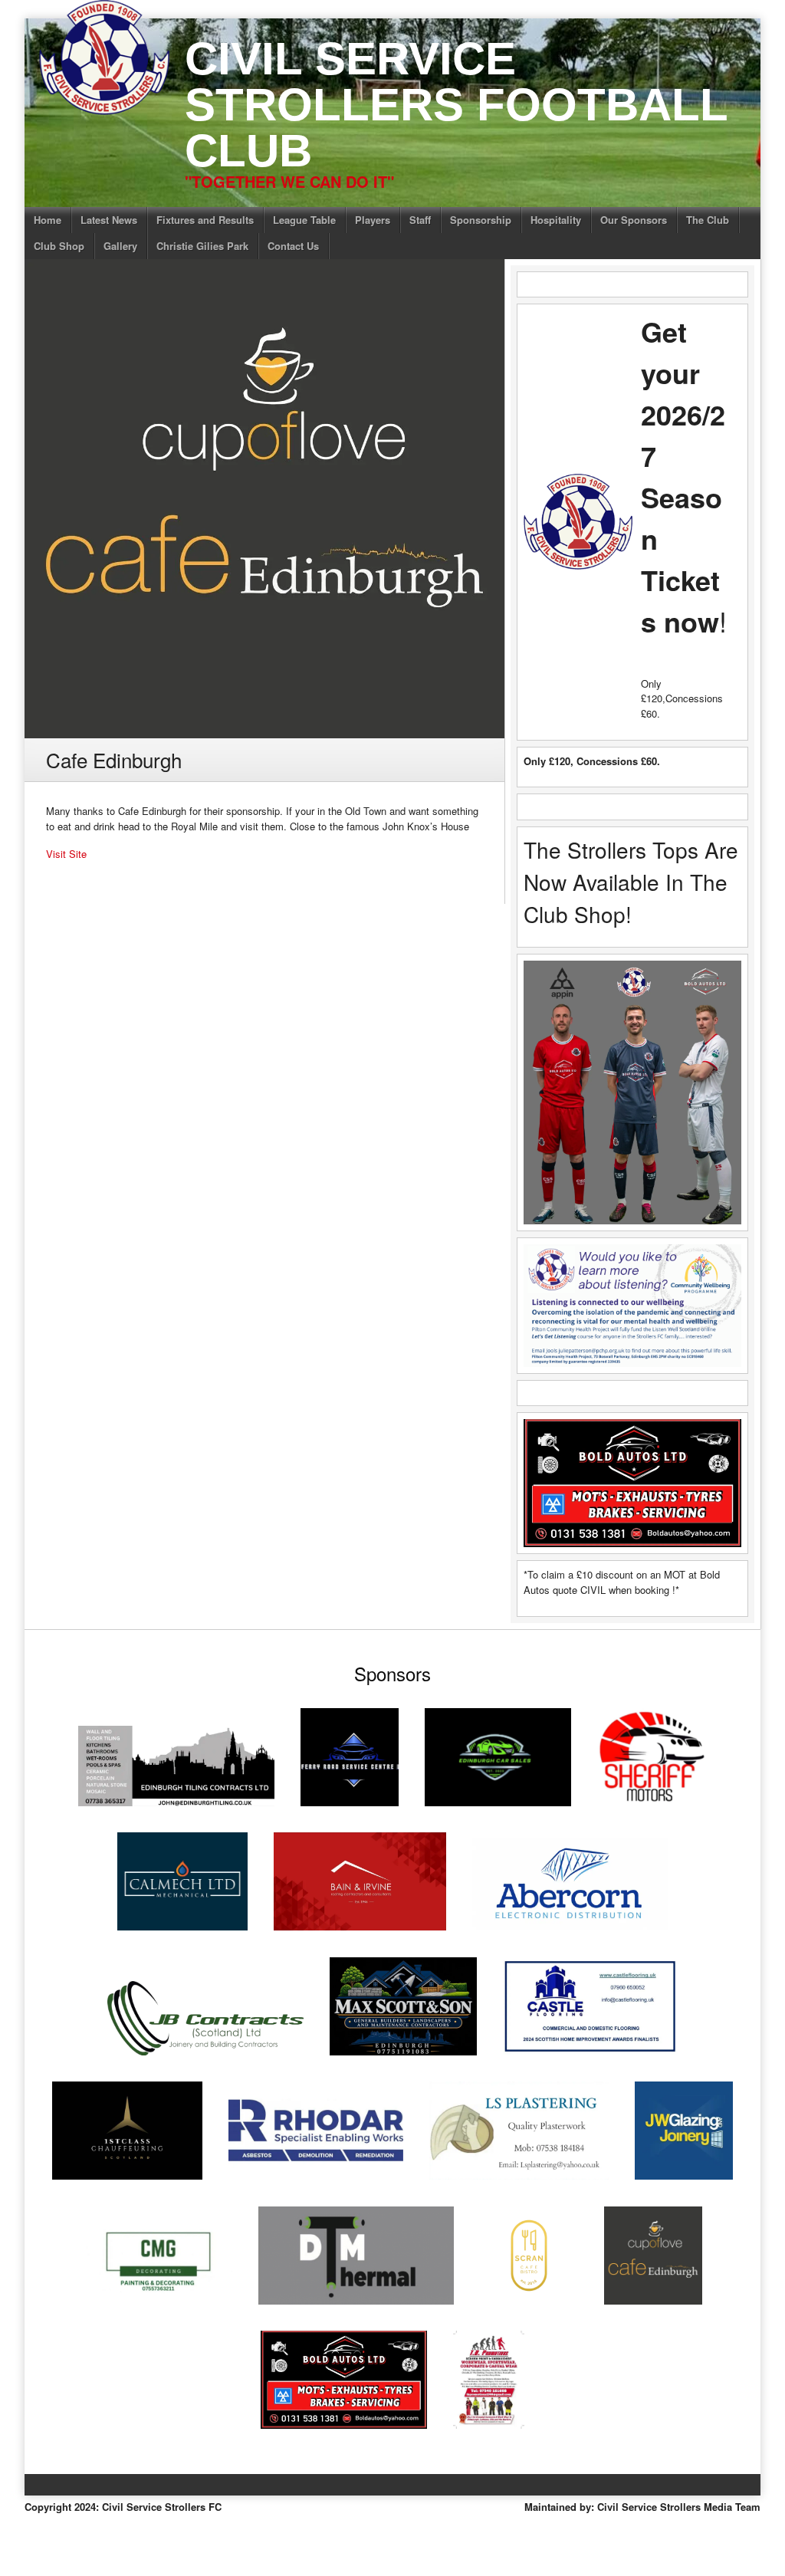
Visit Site (66, 854)
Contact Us (293, 246)
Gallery (120, 246)
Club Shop (59, 246)
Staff (420, 220)
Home (48, 220)
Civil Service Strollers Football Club (456, 105)
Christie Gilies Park (202, 246)
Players (373, 220)
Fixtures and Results (205, 220)
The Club (708, 220)
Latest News (109, 220)
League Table (304, 220)
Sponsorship (481, 220)
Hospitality (556, 220)
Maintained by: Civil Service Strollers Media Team (642, 2507)
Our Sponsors (634, 220)
